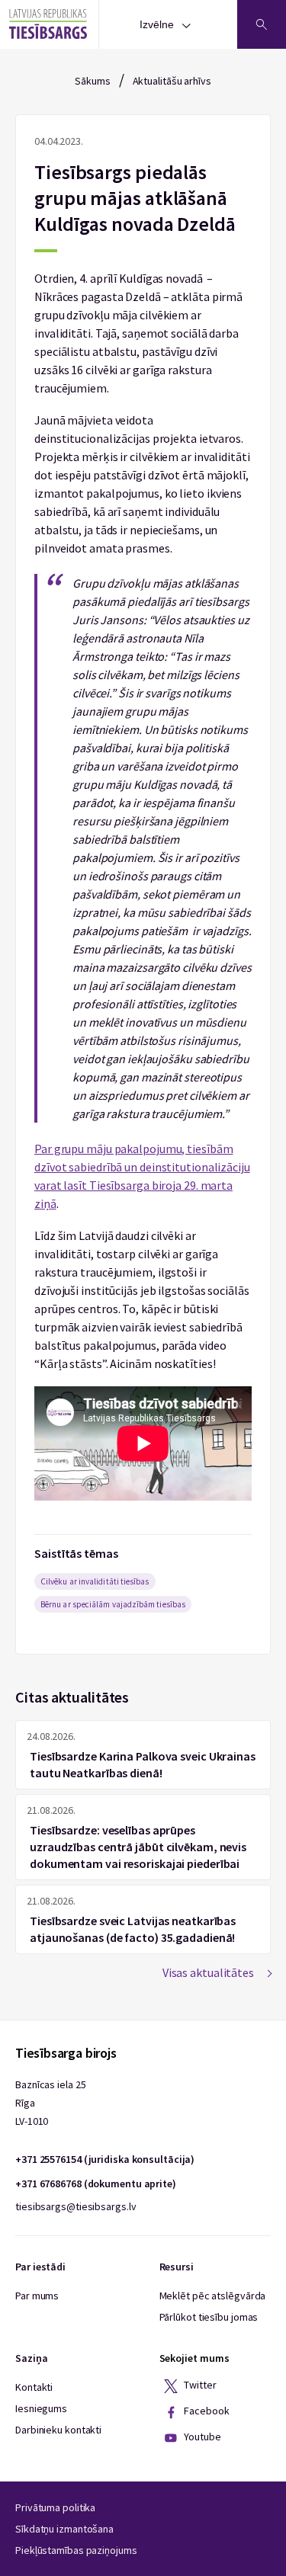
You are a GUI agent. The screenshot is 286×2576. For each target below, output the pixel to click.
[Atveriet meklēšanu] (262, 24)
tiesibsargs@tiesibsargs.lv (76, 2206)
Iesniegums (41, 2408)
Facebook (206, 2411)
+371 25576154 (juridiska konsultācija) (105, 2159)
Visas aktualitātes (208, 1972)
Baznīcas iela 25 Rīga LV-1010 (50, 2103)
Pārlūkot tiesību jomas (209, 2317)
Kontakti (34, 2387)
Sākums (92, 81)
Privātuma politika (55, 2507)
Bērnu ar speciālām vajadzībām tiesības (113, 1604)
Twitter (199, 2385)
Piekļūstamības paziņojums (76, 2550)
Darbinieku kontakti (58, 2430)
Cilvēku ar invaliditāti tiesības (95, 1581)
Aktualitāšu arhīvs (172, 81)
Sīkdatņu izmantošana (64, 2529)
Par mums (37, 2296)
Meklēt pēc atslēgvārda (213, 2296)
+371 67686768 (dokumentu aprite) (96, 2184)
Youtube (202, 2437)
